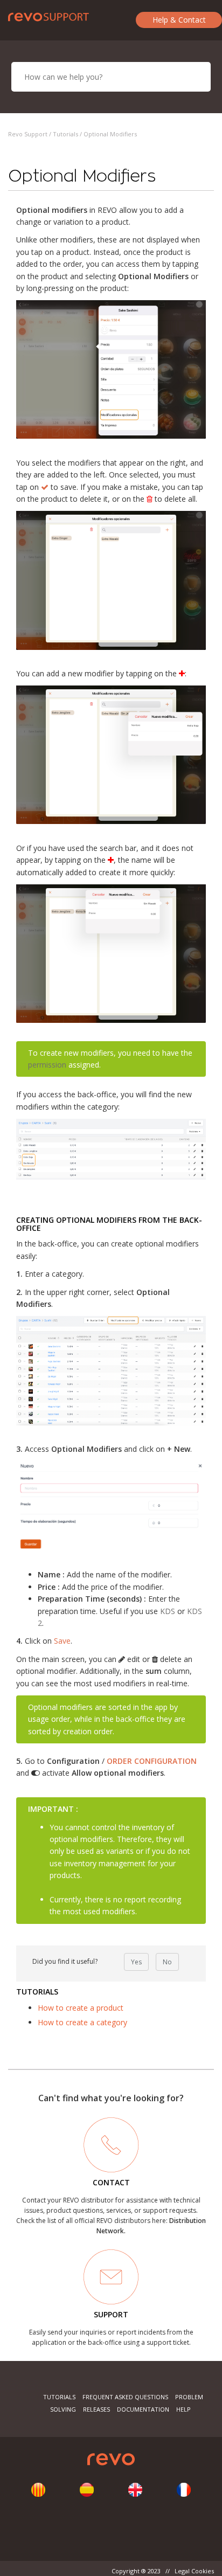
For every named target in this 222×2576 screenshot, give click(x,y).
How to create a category (82, 2022)
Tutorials (65, 134)
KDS (168, 1611)
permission (47, 1065)
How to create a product (81, 2008)
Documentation (143, 2409)
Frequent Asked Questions (125, 2397)
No (167, 1962)
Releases (96, 2409)
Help (183, 2409)
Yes (136, 1962)
